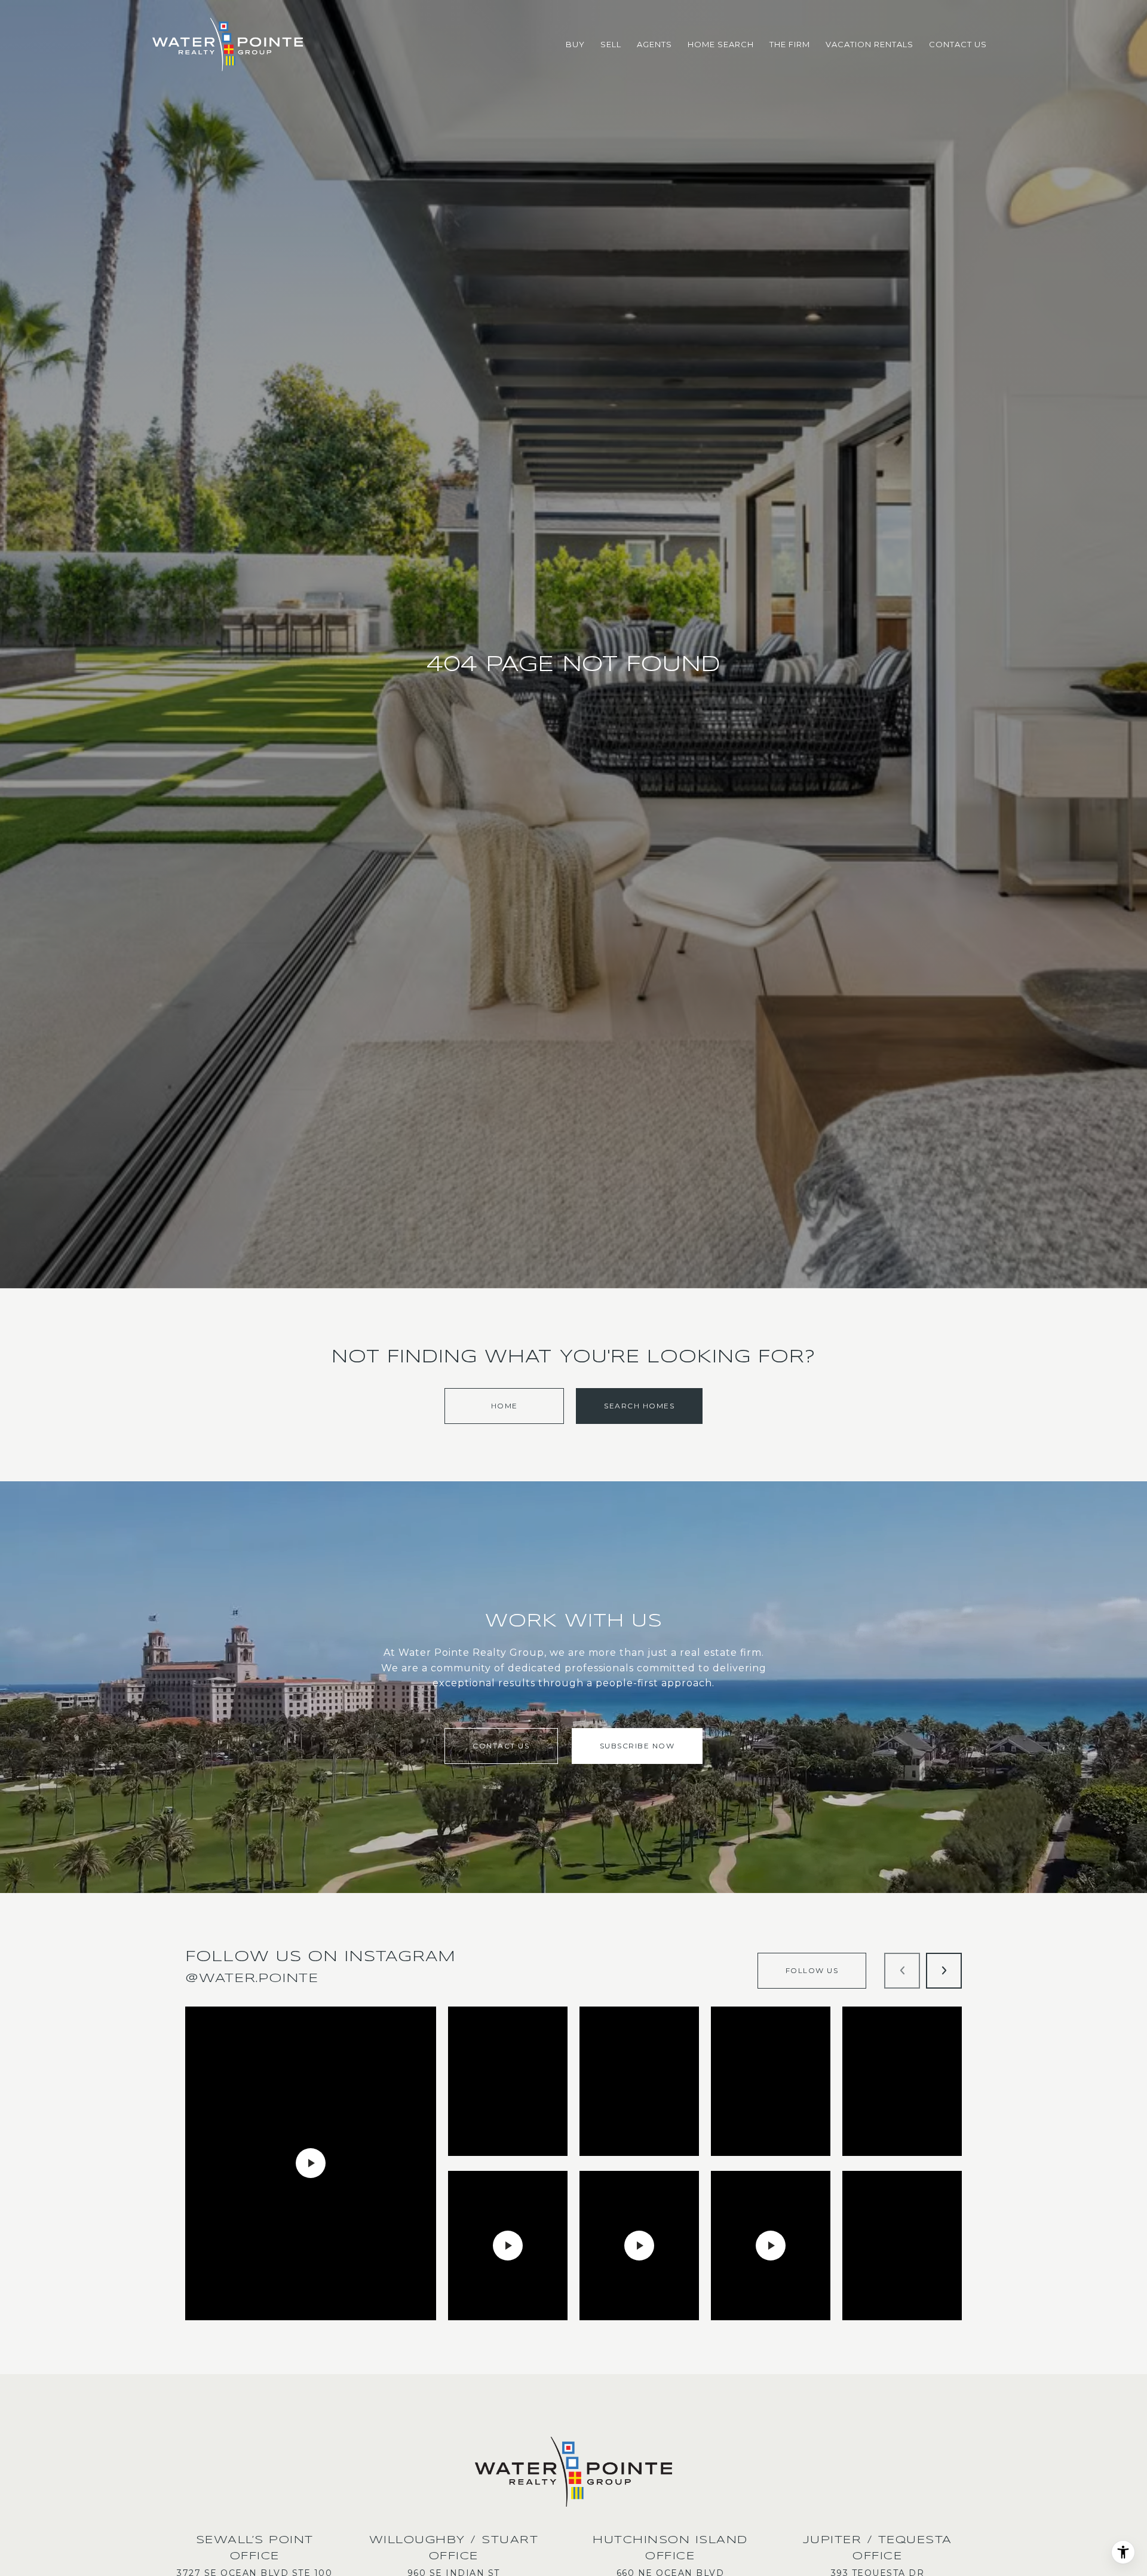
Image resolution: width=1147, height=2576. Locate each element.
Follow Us (812, 1970)
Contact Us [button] (501, 1746)
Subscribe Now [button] (637, 1746)
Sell (611, 44)
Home (505, 1406)
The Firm (790, 44)
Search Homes (639, 1406)
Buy (575, 44)
